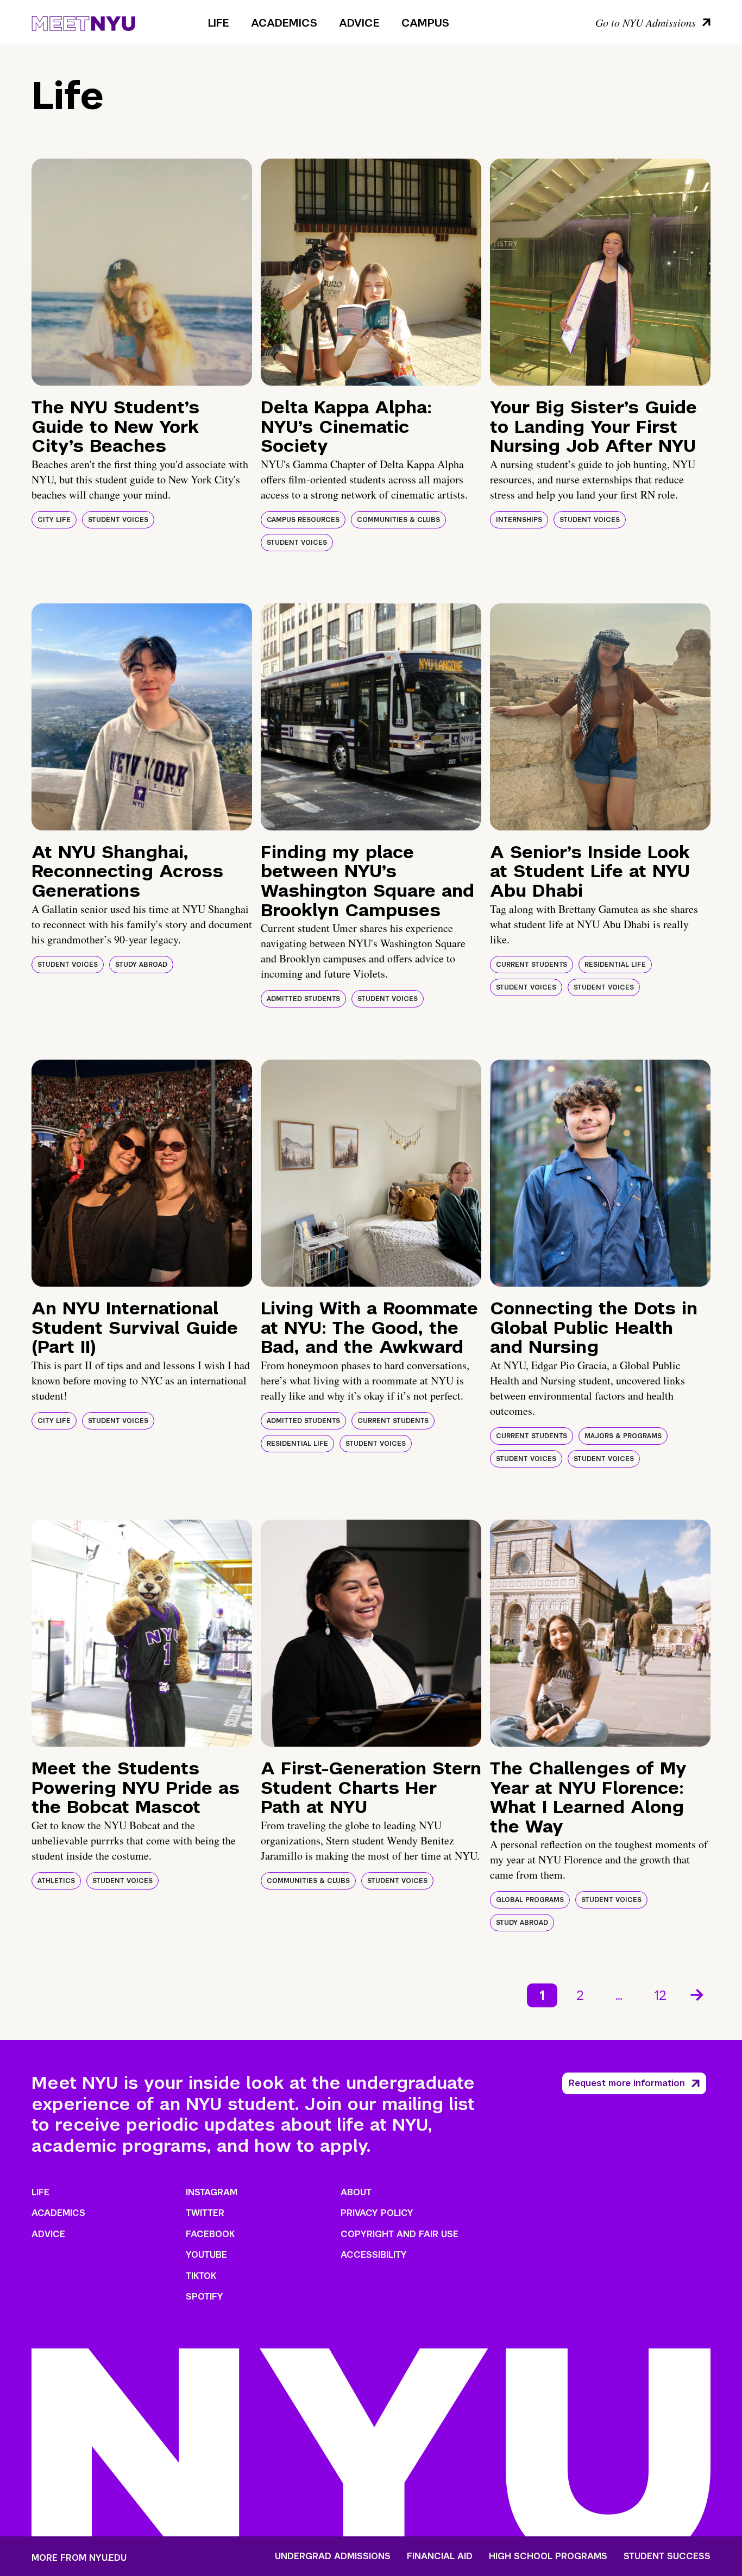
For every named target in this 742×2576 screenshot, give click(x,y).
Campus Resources (303, 520)
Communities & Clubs (398, 520)
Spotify (205, 2297)
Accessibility (374, 2255)
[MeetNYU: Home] (83, 22)
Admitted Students (303, 999)
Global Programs (530, 1900)
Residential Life (615, 965)
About (356, 2192)
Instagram (212, 2192)
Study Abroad (141, 965)
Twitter (205, 2213)
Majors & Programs (623, 1436)
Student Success (667, 2556)
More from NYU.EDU (79, 2558)
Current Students (532, 965)
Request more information (627, 2083)
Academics (284, 23)
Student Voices (118, 520)
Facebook (210, 2234)
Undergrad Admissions (333, 2556)
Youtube (206, 2255)
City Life (54, 520)
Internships (519, 520)
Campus (425, 23)
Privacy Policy (377, 2213)
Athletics (56, 1881)
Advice (359, 23)
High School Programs (548, 2556)
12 (660, 1995)
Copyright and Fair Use (400, 2234)
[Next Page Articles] (698, 1994)
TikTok (201, 2276)
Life (219, 23)
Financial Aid (440, 2556)
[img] (142, 272)
